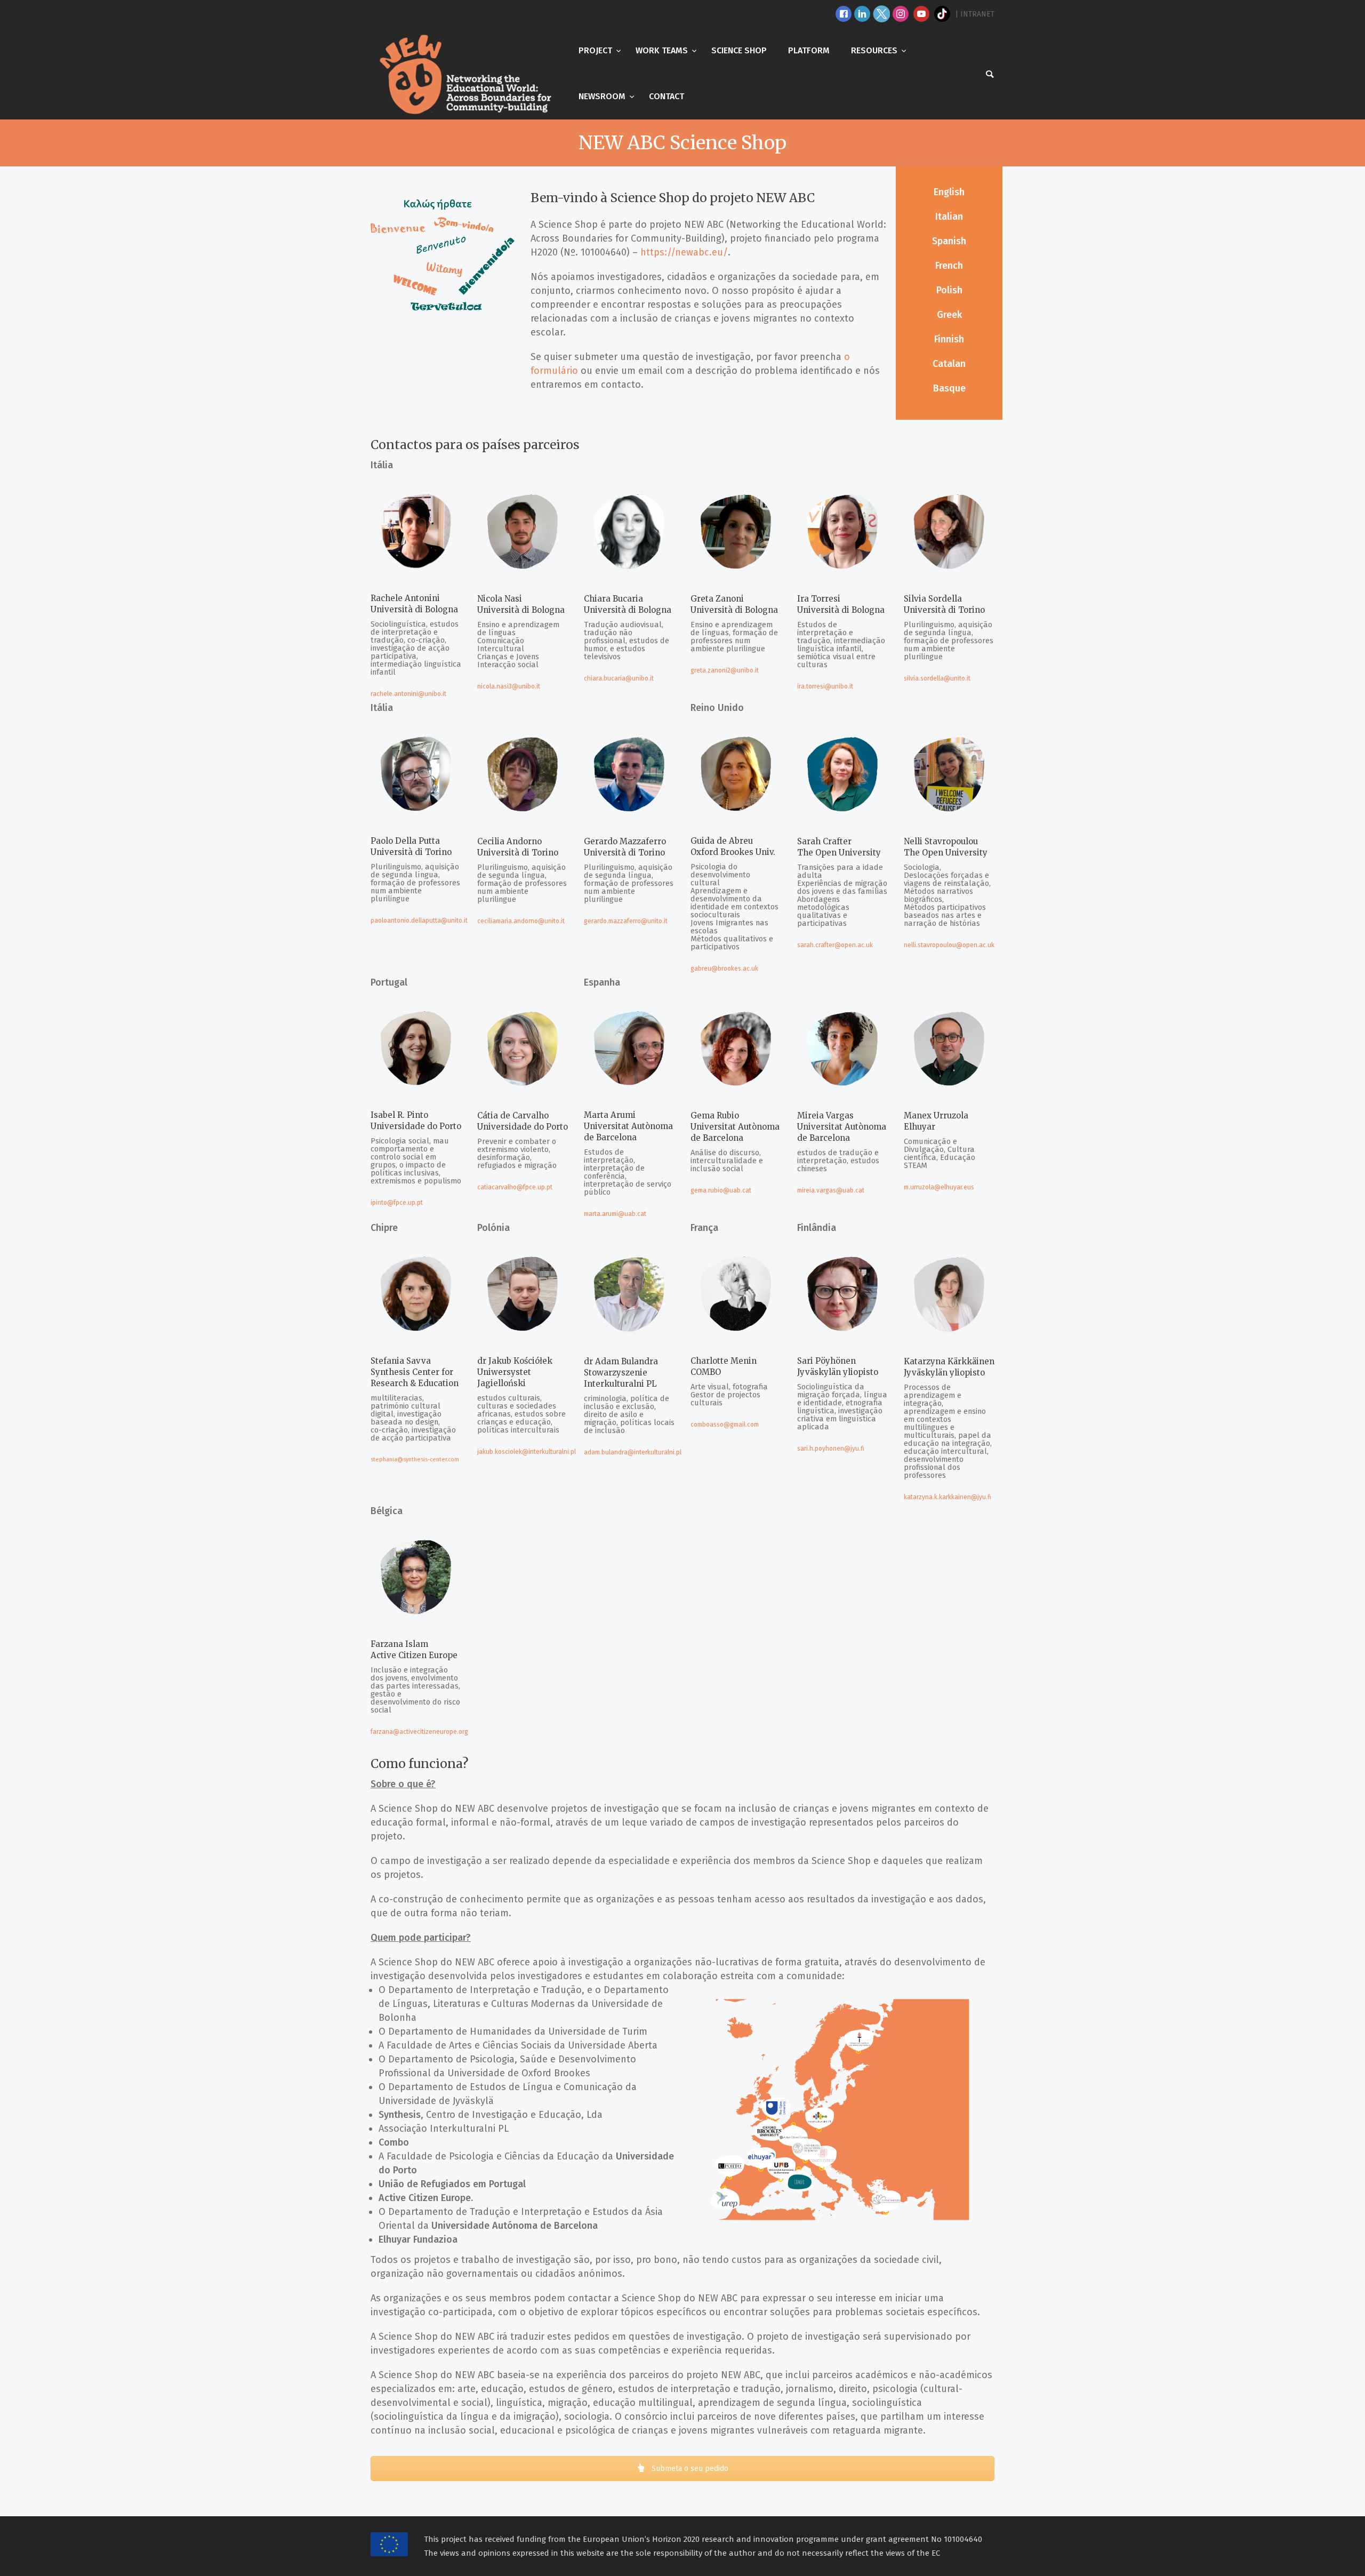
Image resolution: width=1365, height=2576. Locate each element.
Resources (875, 50)
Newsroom (603, 96)
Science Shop (739, 50)
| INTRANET (975, 14)
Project (596, 50)
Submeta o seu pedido (689, 2469)
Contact (667, 96)
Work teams (663, 50)
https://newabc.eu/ (684, 252)
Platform (809, 50)
